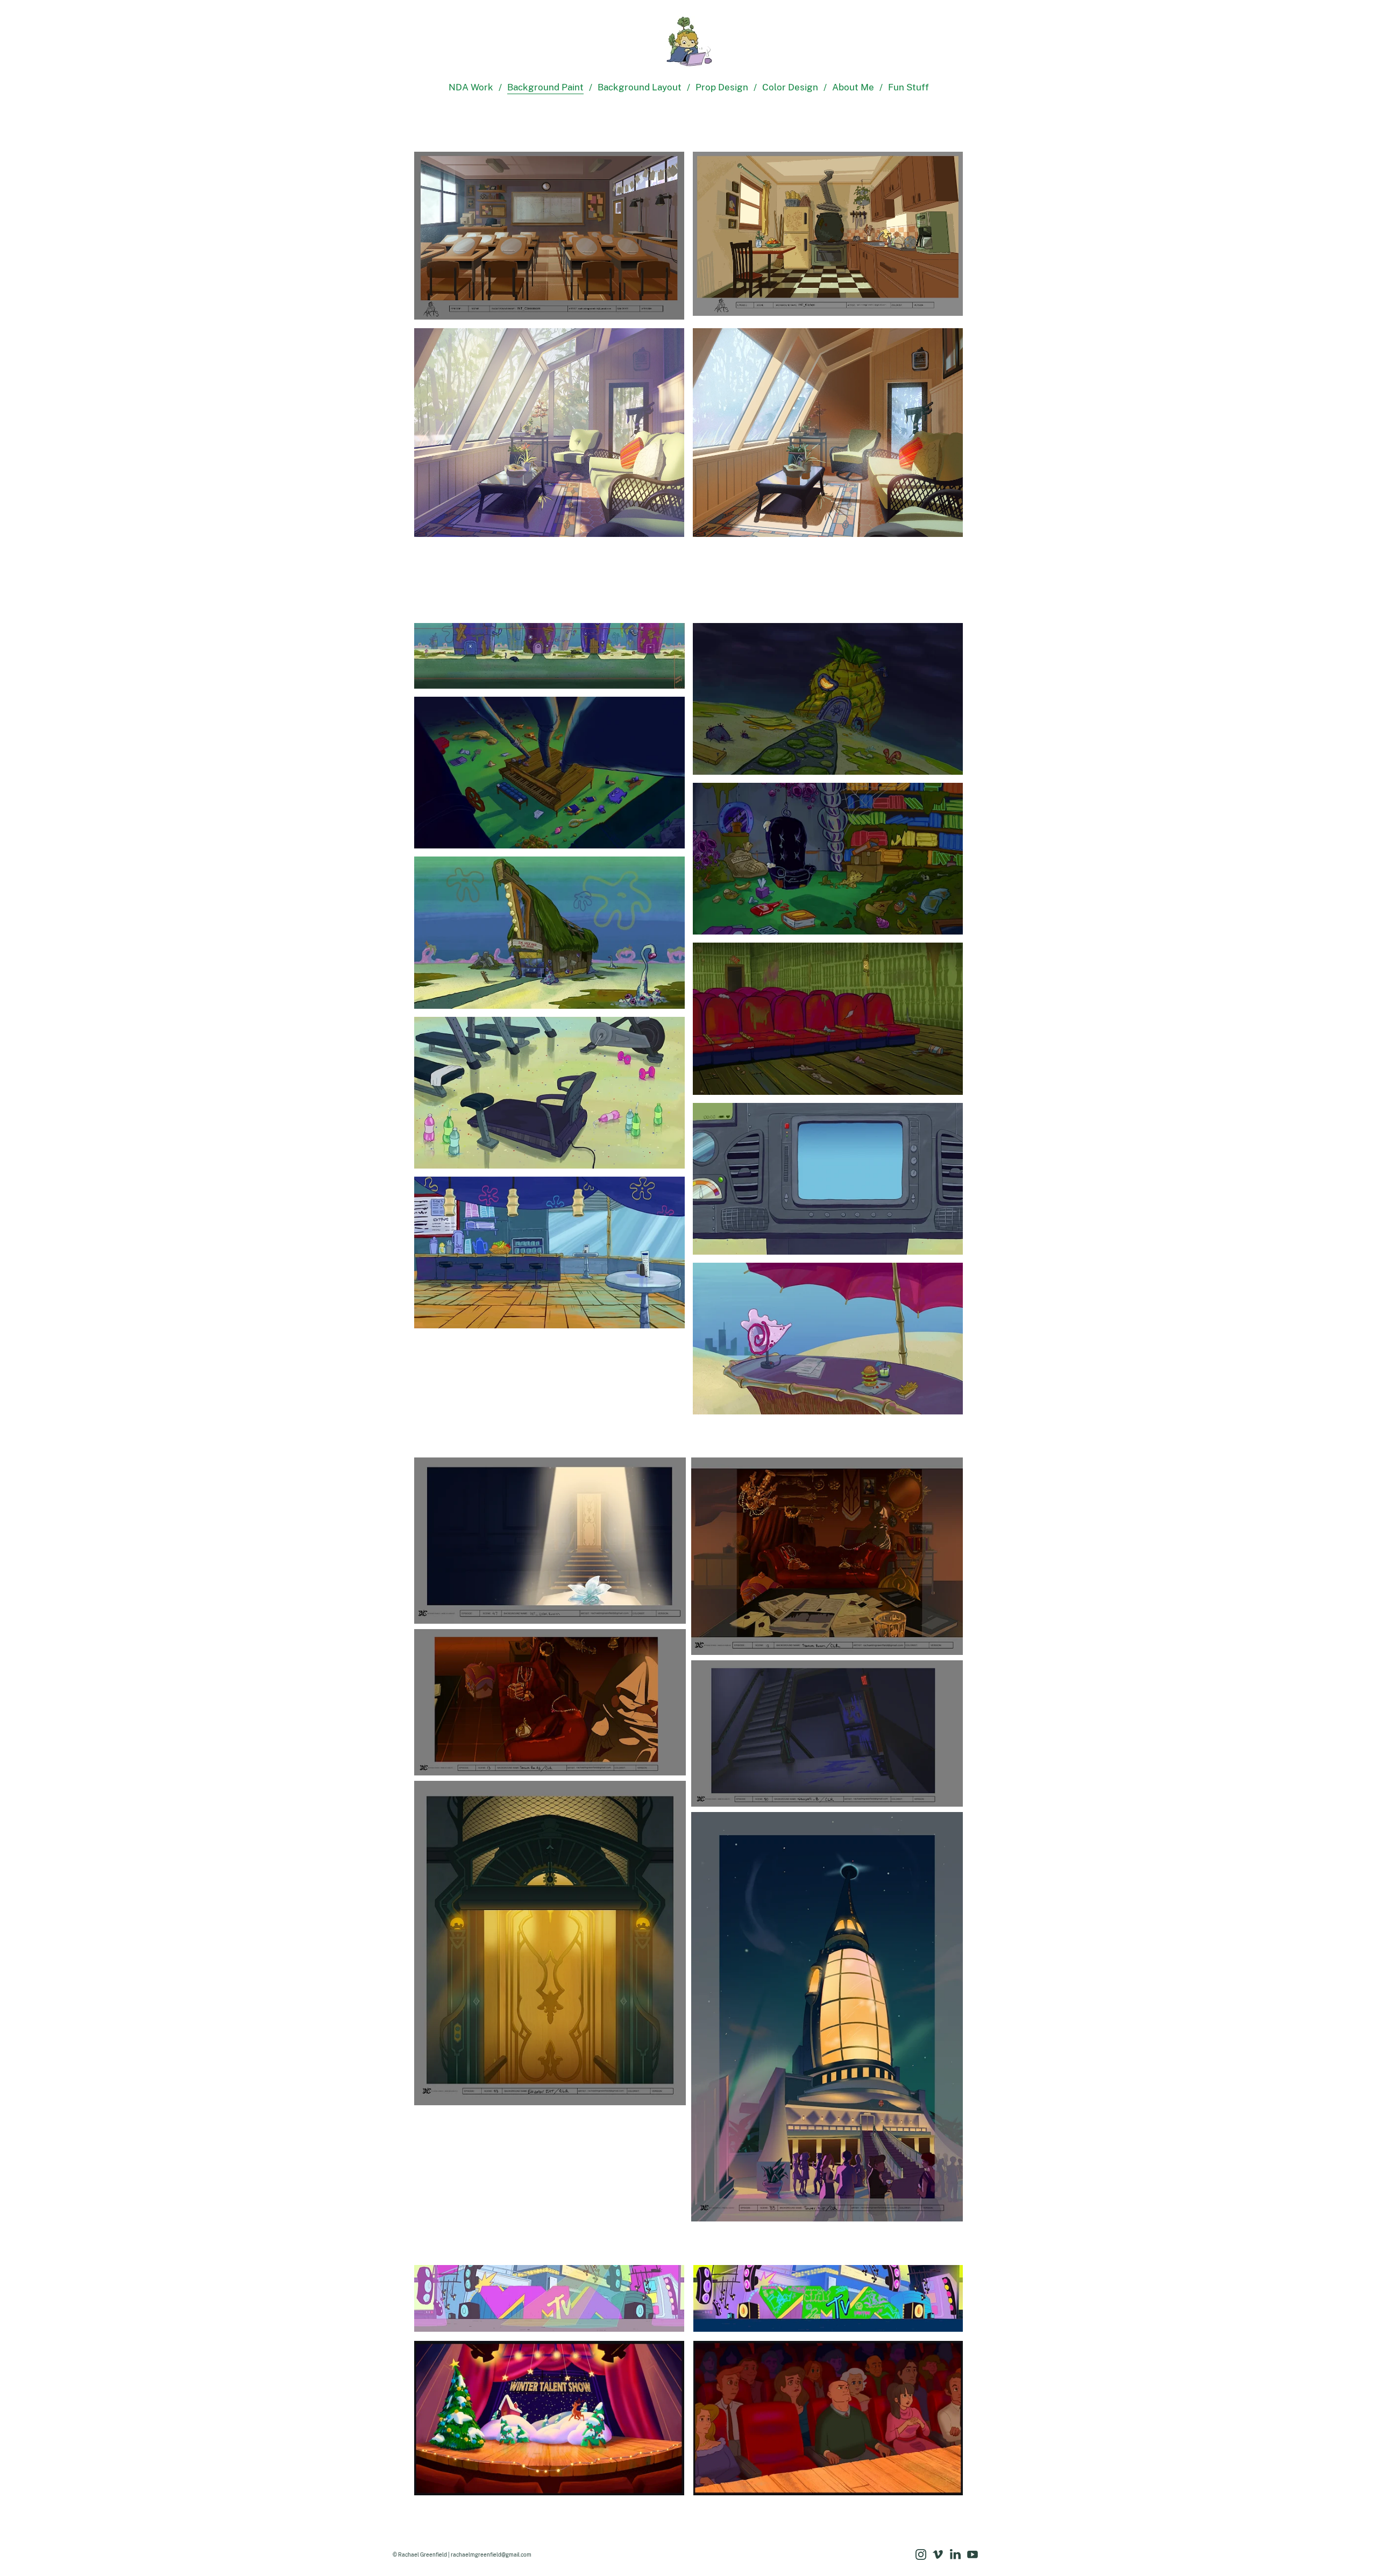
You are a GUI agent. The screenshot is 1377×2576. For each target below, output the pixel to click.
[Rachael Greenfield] (688, 44)
